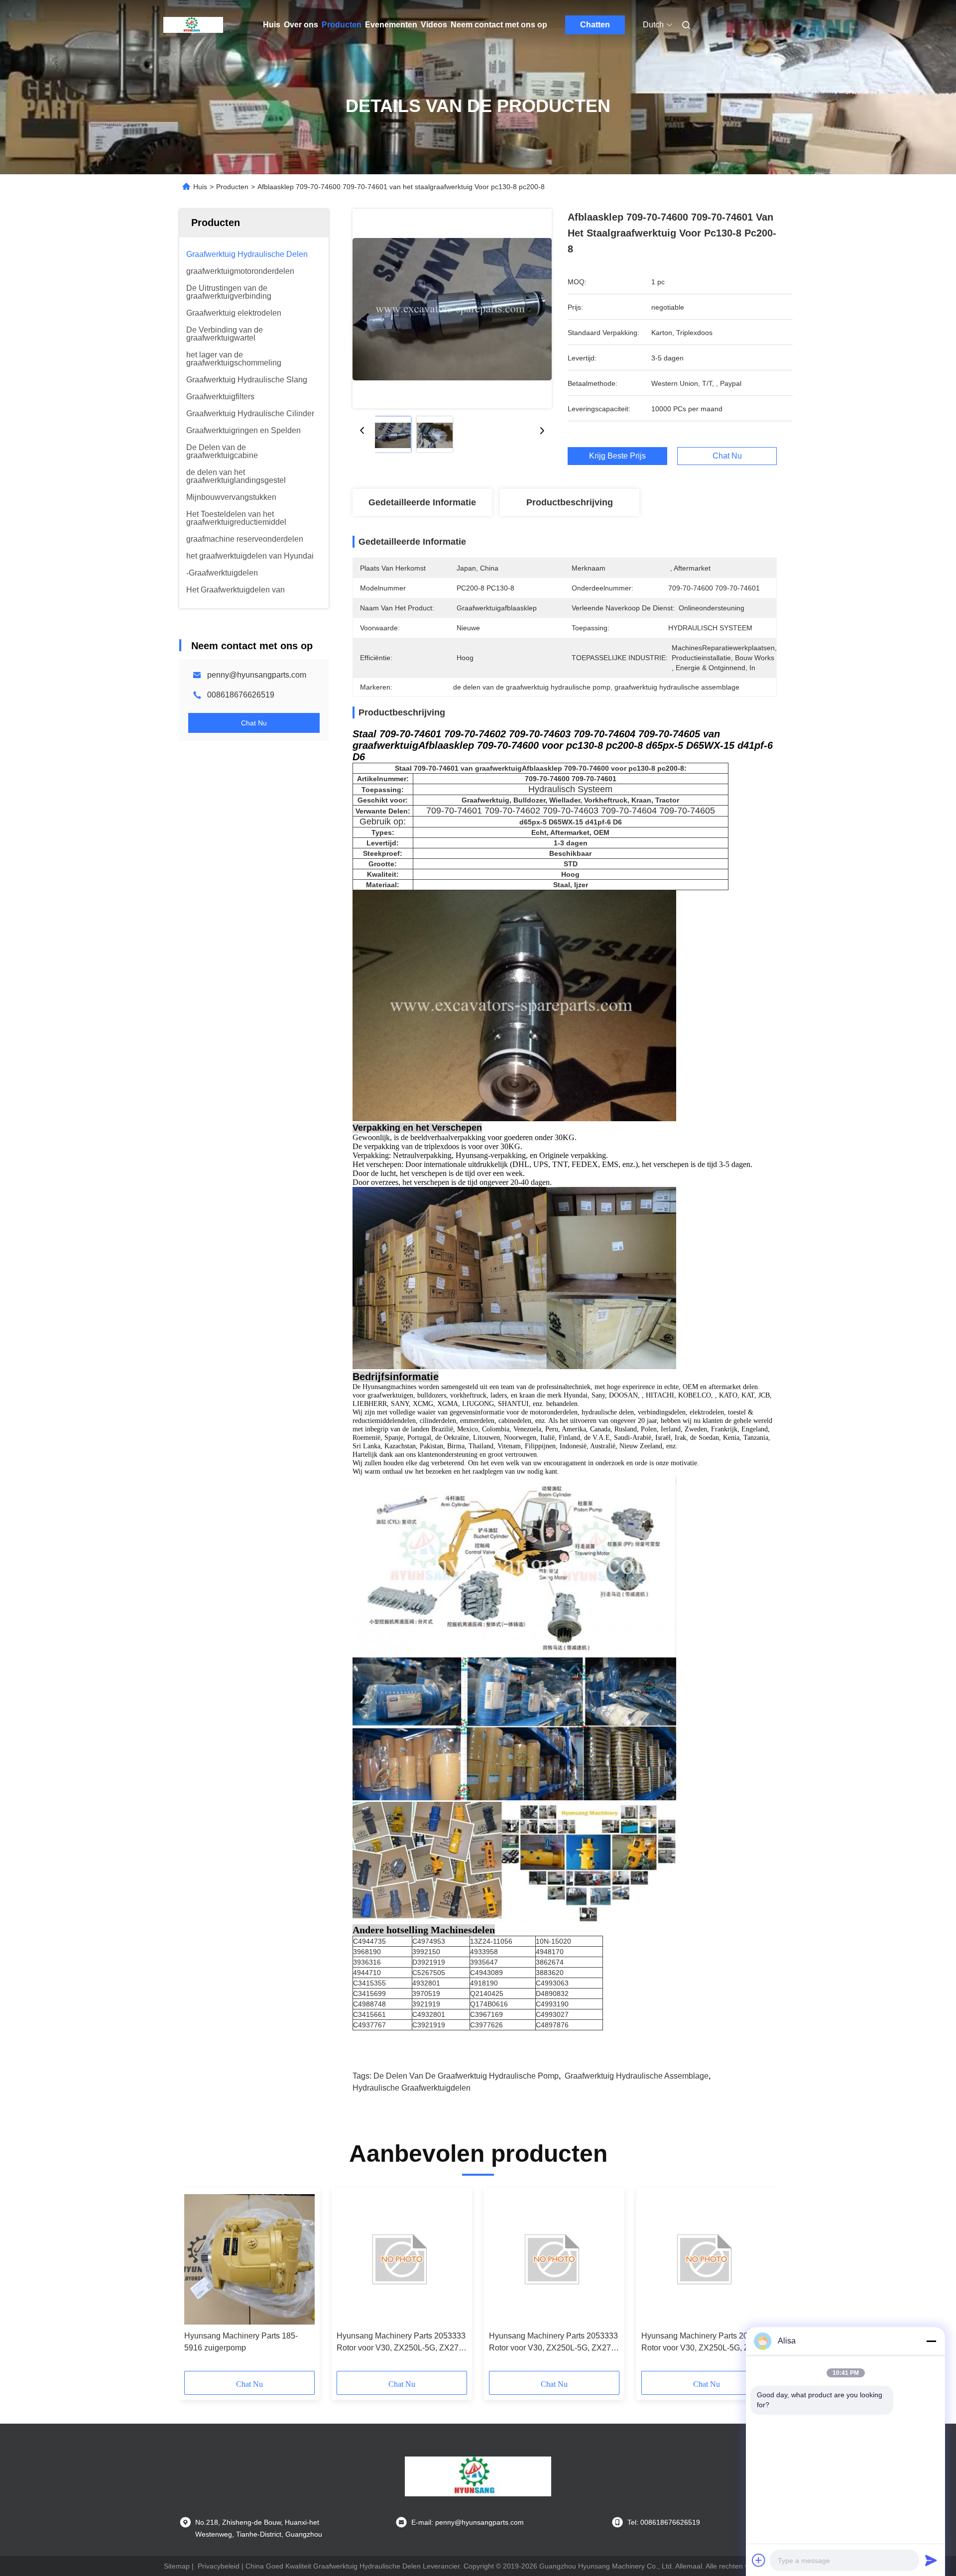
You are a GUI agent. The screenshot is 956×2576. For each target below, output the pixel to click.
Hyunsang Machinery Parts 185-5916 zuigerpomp (241, 2342)
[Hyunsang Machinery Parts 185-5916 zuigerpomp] (249, 2259)
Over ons (301, 25)
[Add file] (759, 2560)
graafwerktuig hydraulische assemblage (637, 2076)
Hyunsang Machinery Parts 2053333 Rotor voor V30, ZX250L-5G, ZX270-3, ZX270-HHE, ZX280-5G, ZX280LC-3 (401, 2343)
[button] (197, 2283)
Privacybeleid (219, 2566)
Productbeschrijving (570, 502)
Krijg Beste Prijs (617, 456)
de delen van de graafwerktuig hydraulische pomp (466, 2076)
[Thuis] (193, 25)
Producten (342, 25)
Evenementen (391, 25)
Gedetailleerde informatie (422, 502)
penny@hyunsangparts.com (257, 675)
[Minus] (931, 2341)
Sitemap (177, 2566)
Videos (434, 25)
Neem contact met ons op (499, 25)
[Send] (931, 2560)
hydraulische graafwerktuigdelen (412, 2088)
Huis (272, 25)
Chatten (595, 25)
